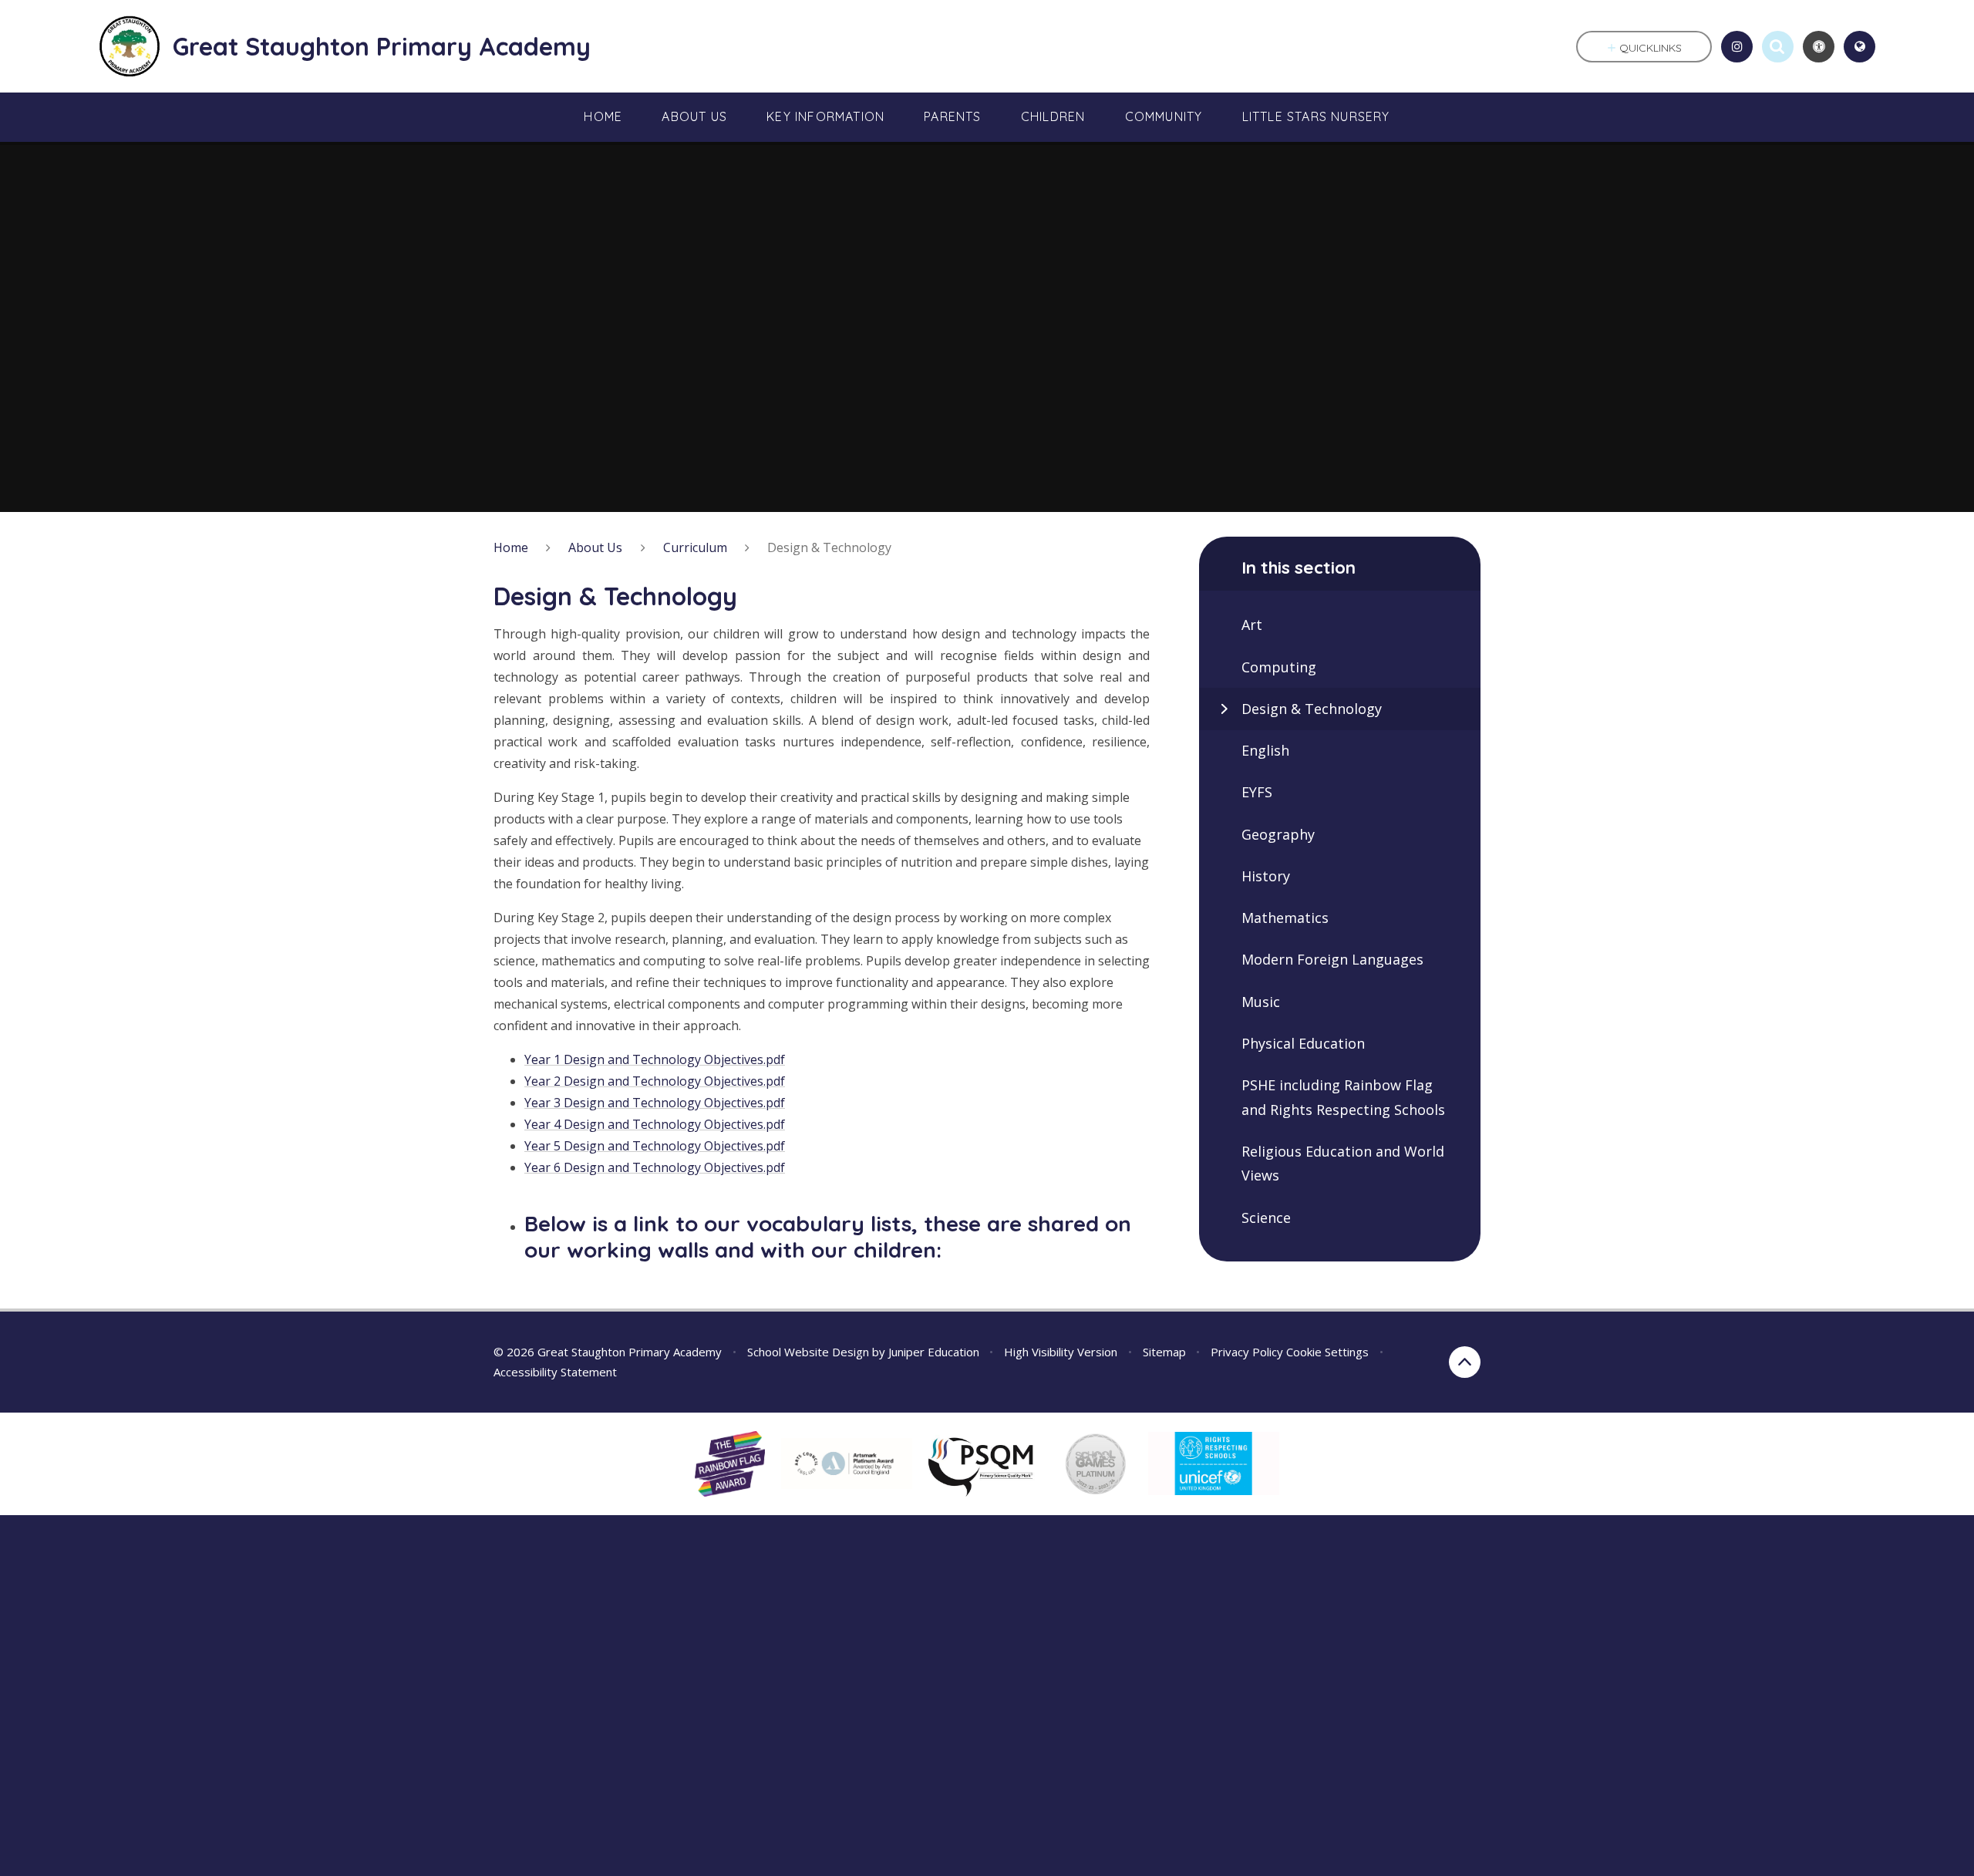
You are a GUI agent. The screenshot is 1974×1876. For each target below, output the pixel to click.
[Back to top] (1465, 1362)
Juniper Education (934, 1352)
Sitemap (1164, 1352)
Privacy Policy (1247, 1352)
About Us (595, 547)
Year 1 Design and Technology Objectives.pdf (655, 1059)
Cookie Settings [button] (1327, 1352)
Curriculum (695, 547)
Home (511, 547)
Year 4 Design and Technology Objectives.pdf (655, 1124)
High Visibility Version (1061, 1352)
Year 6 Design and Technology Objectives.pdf (655, 1167)
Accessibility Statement (555, 1372)
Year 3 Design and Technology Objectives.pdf (655, 1103)
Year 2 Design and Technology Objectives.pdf (655, 1081)
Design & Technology (829, 547)
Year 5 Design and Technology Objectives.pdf (655, 1146)
